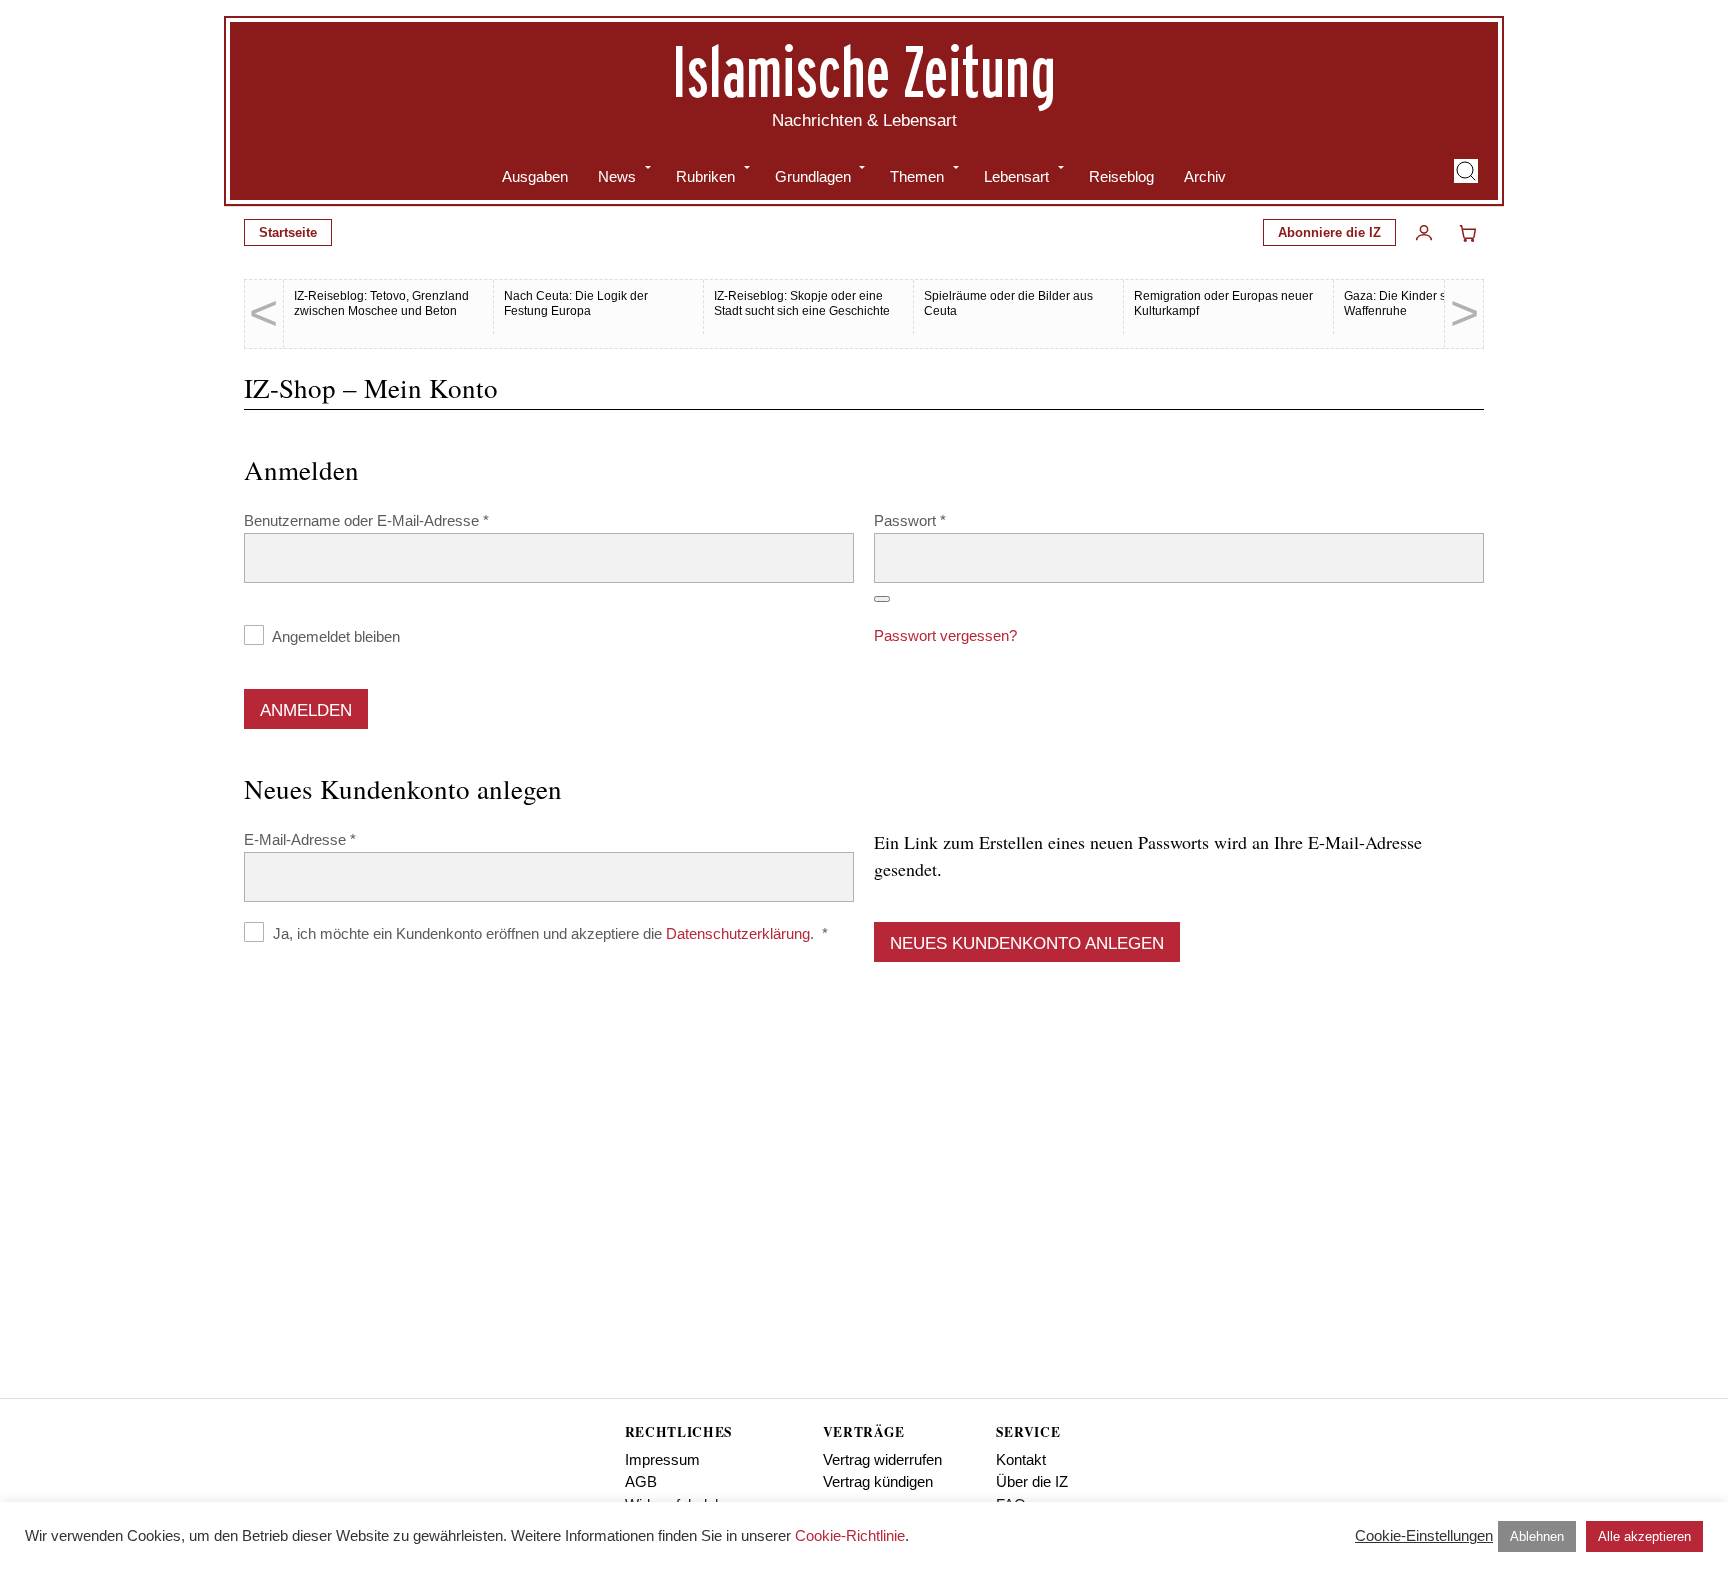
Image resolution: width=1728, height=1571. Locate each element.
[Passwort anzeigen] (882, 599)
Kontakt (1021, 1459)
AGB (641, 1481)
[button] (1466, 171)
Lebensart (1016, 176)
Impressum (662, 1459)
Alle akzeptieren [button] (1644, 1536)
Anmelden (306, 710)
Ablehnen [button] (1537, 1536)
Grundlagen (813, 176)
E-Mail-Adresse (337, 839)
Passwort (947, 520)
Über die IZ (1032, 1481)
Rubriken (705, 176)
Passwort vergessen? (945, 635)
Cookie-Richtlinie (850, 1535)
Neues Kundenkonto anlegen (1027, 943)
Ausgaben (535, 176)
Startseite (288, 232)
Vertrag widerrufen (882, 1459)
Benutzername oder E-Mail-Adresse (403, 520)
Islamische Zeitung (864, 71)
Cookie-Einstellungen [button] (1424, 1535)
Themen (917, 176)
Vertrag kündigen (878, 1481)
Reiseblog (1121, 176)
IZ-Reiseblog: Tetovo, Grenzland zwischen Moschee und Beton (381, 303)
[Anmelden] (1424, 233)
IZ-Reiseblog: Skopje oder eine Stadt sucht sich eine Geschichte (802, 303)
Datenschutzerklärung (738, 933)
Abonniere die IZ (1329, 232)
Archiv (1205, 176)
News (617, 176)
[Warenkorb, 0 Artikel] (1468, 233)
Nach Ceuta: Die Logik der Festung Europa (576, 303)
